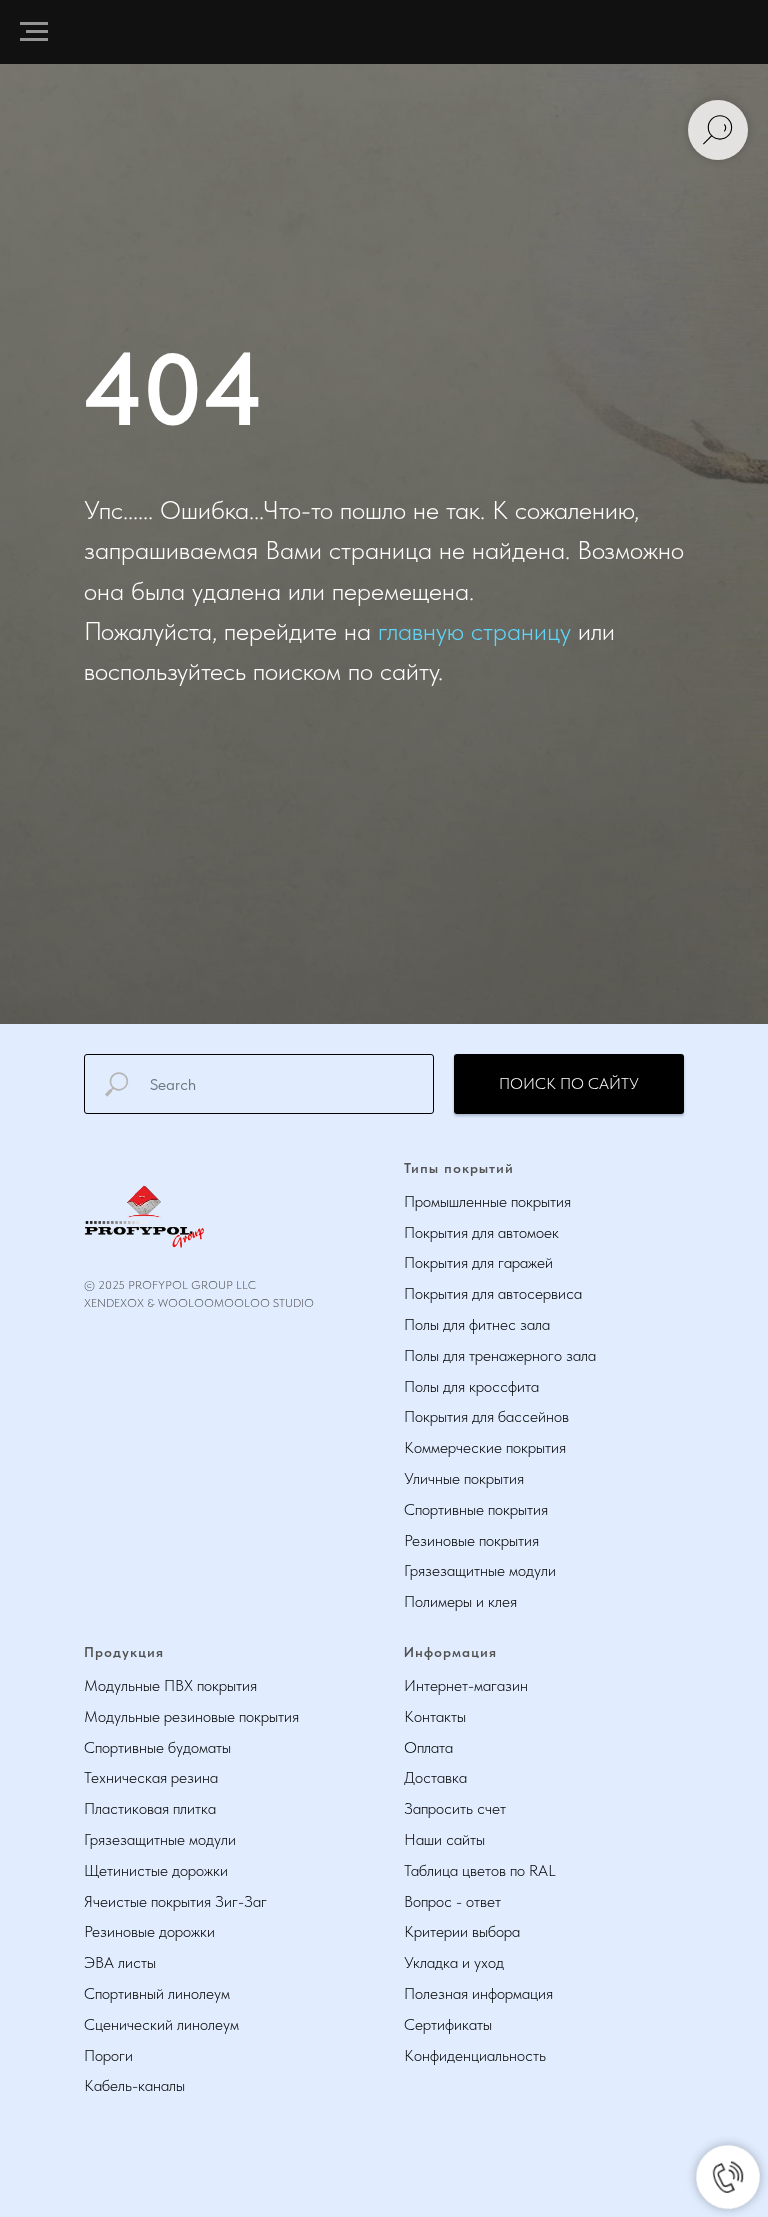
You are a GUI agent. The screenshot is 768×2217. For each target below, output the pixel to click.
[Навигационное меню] (34, 32)
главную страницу (474, 1226)
